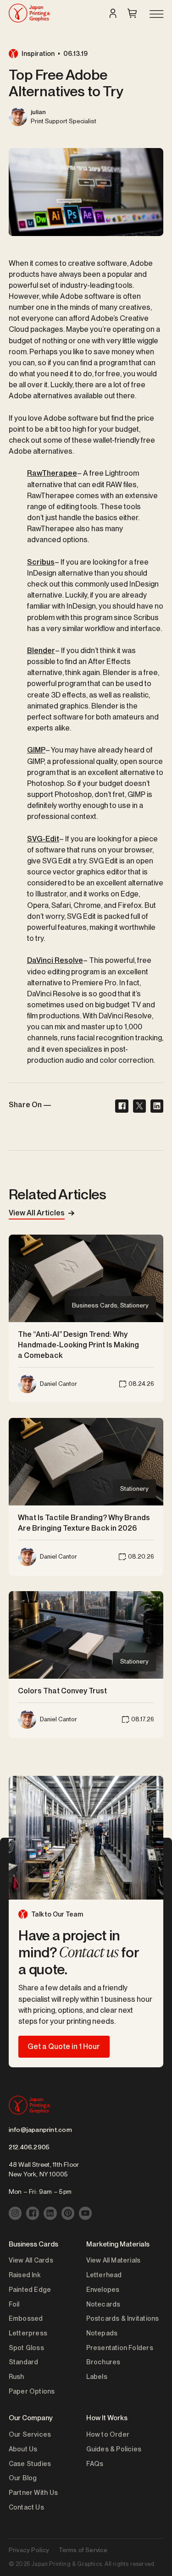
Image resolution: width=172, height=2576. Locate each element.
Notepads (102, 2333)
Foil (14, 2304)
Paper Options (32, 2391)
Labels (97, 2376)
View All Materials (114, 2260)
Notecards (103, 2304)
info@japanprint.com (40, 2130)
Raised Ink (25, 2275)
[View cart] (132, 13)
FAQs (95, 2463)
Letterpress (28, 2333)
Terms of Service (83, 2550)
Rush (17, 2376)
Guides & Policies (114, 2449)
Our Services (30, 2434)
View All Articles (37, 1213)
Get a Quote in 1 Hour (64, 2046)
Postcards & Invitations (123, 2318)
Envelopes (103, 2289)
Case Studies (30, 2463)
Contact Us (26, 2507)
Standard (24, 2362)
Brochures (103, 2362)
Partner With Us (33, 2492)
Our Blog (23, 2478)
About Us (23, 2449)
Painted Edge (30, 2289)
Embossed (26, 2318)
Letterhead (104, 2275)
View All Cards (31, 2260)
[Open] (156, 15)
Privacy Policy (29, 2550)
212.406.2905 (29, 2147)
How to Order (108, 2434)
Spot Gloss (26, 2348)
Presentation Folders (120, 2348)
